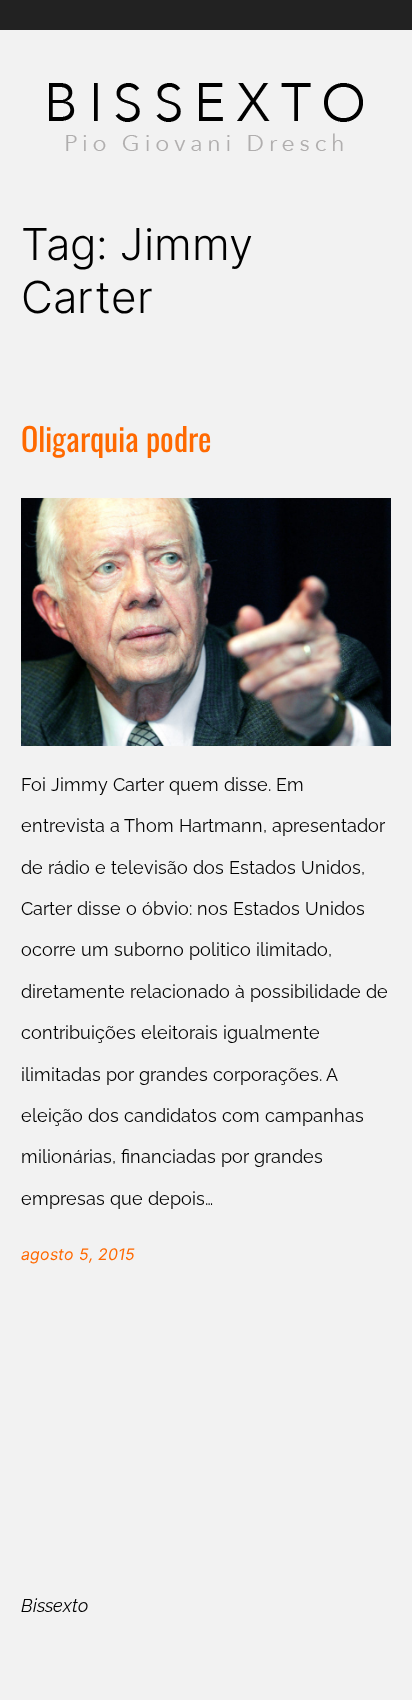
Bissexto (54, 1605)
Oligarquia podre (116, 438)
